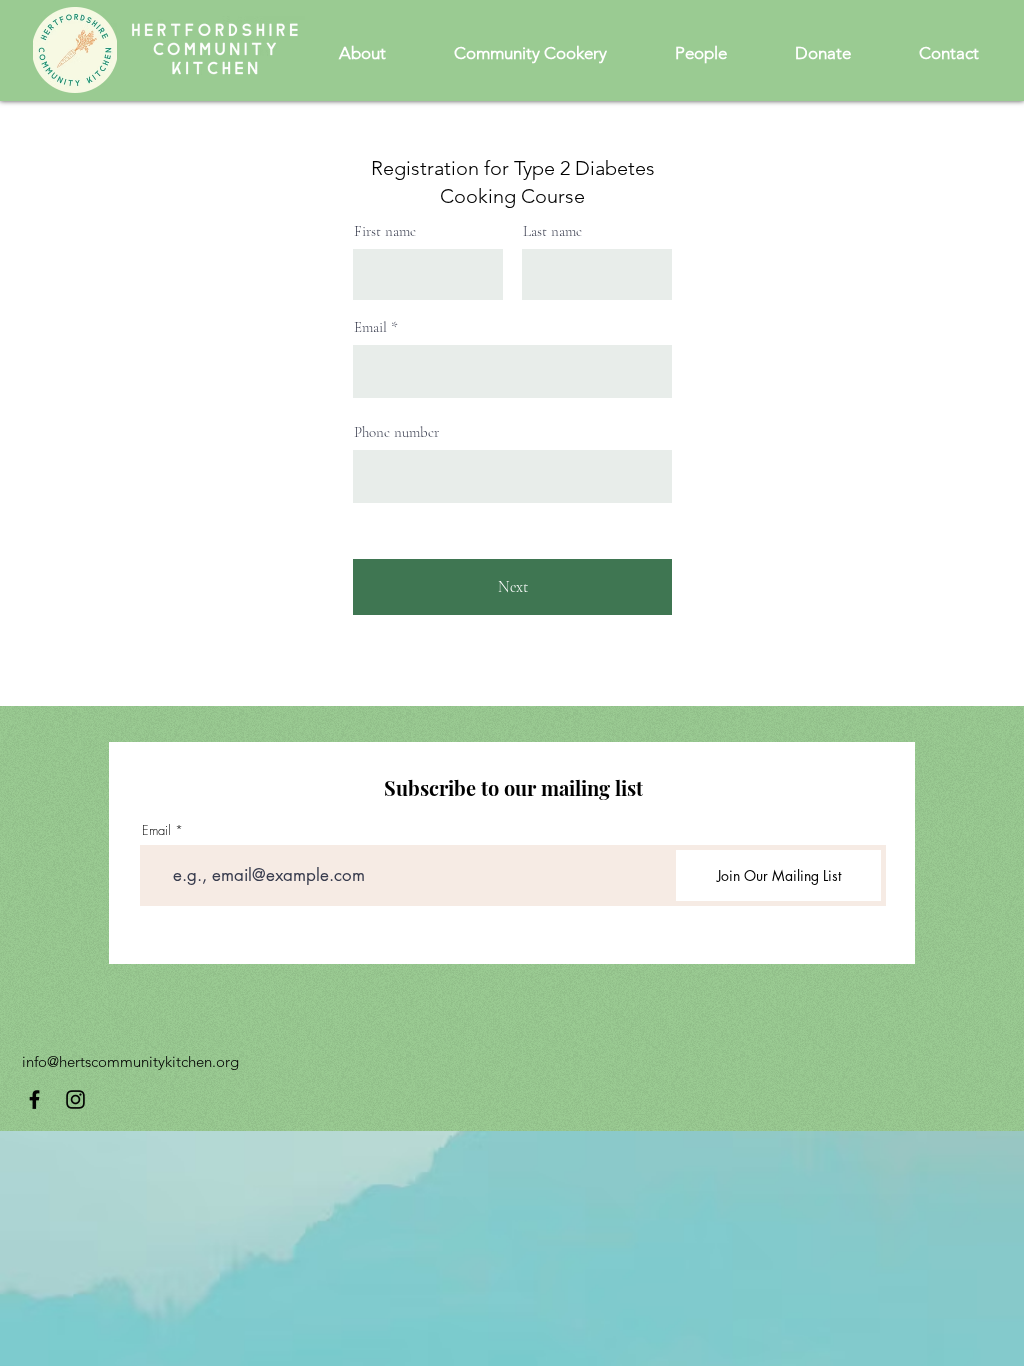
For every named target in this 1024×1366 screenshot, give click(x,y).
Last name (552, 231)
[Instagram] (75, 1099)
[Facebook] (34, 1099)
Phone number (396, 432)
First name (385, 231)
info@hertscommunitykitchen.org (130, 1061)
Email (370, 327)
